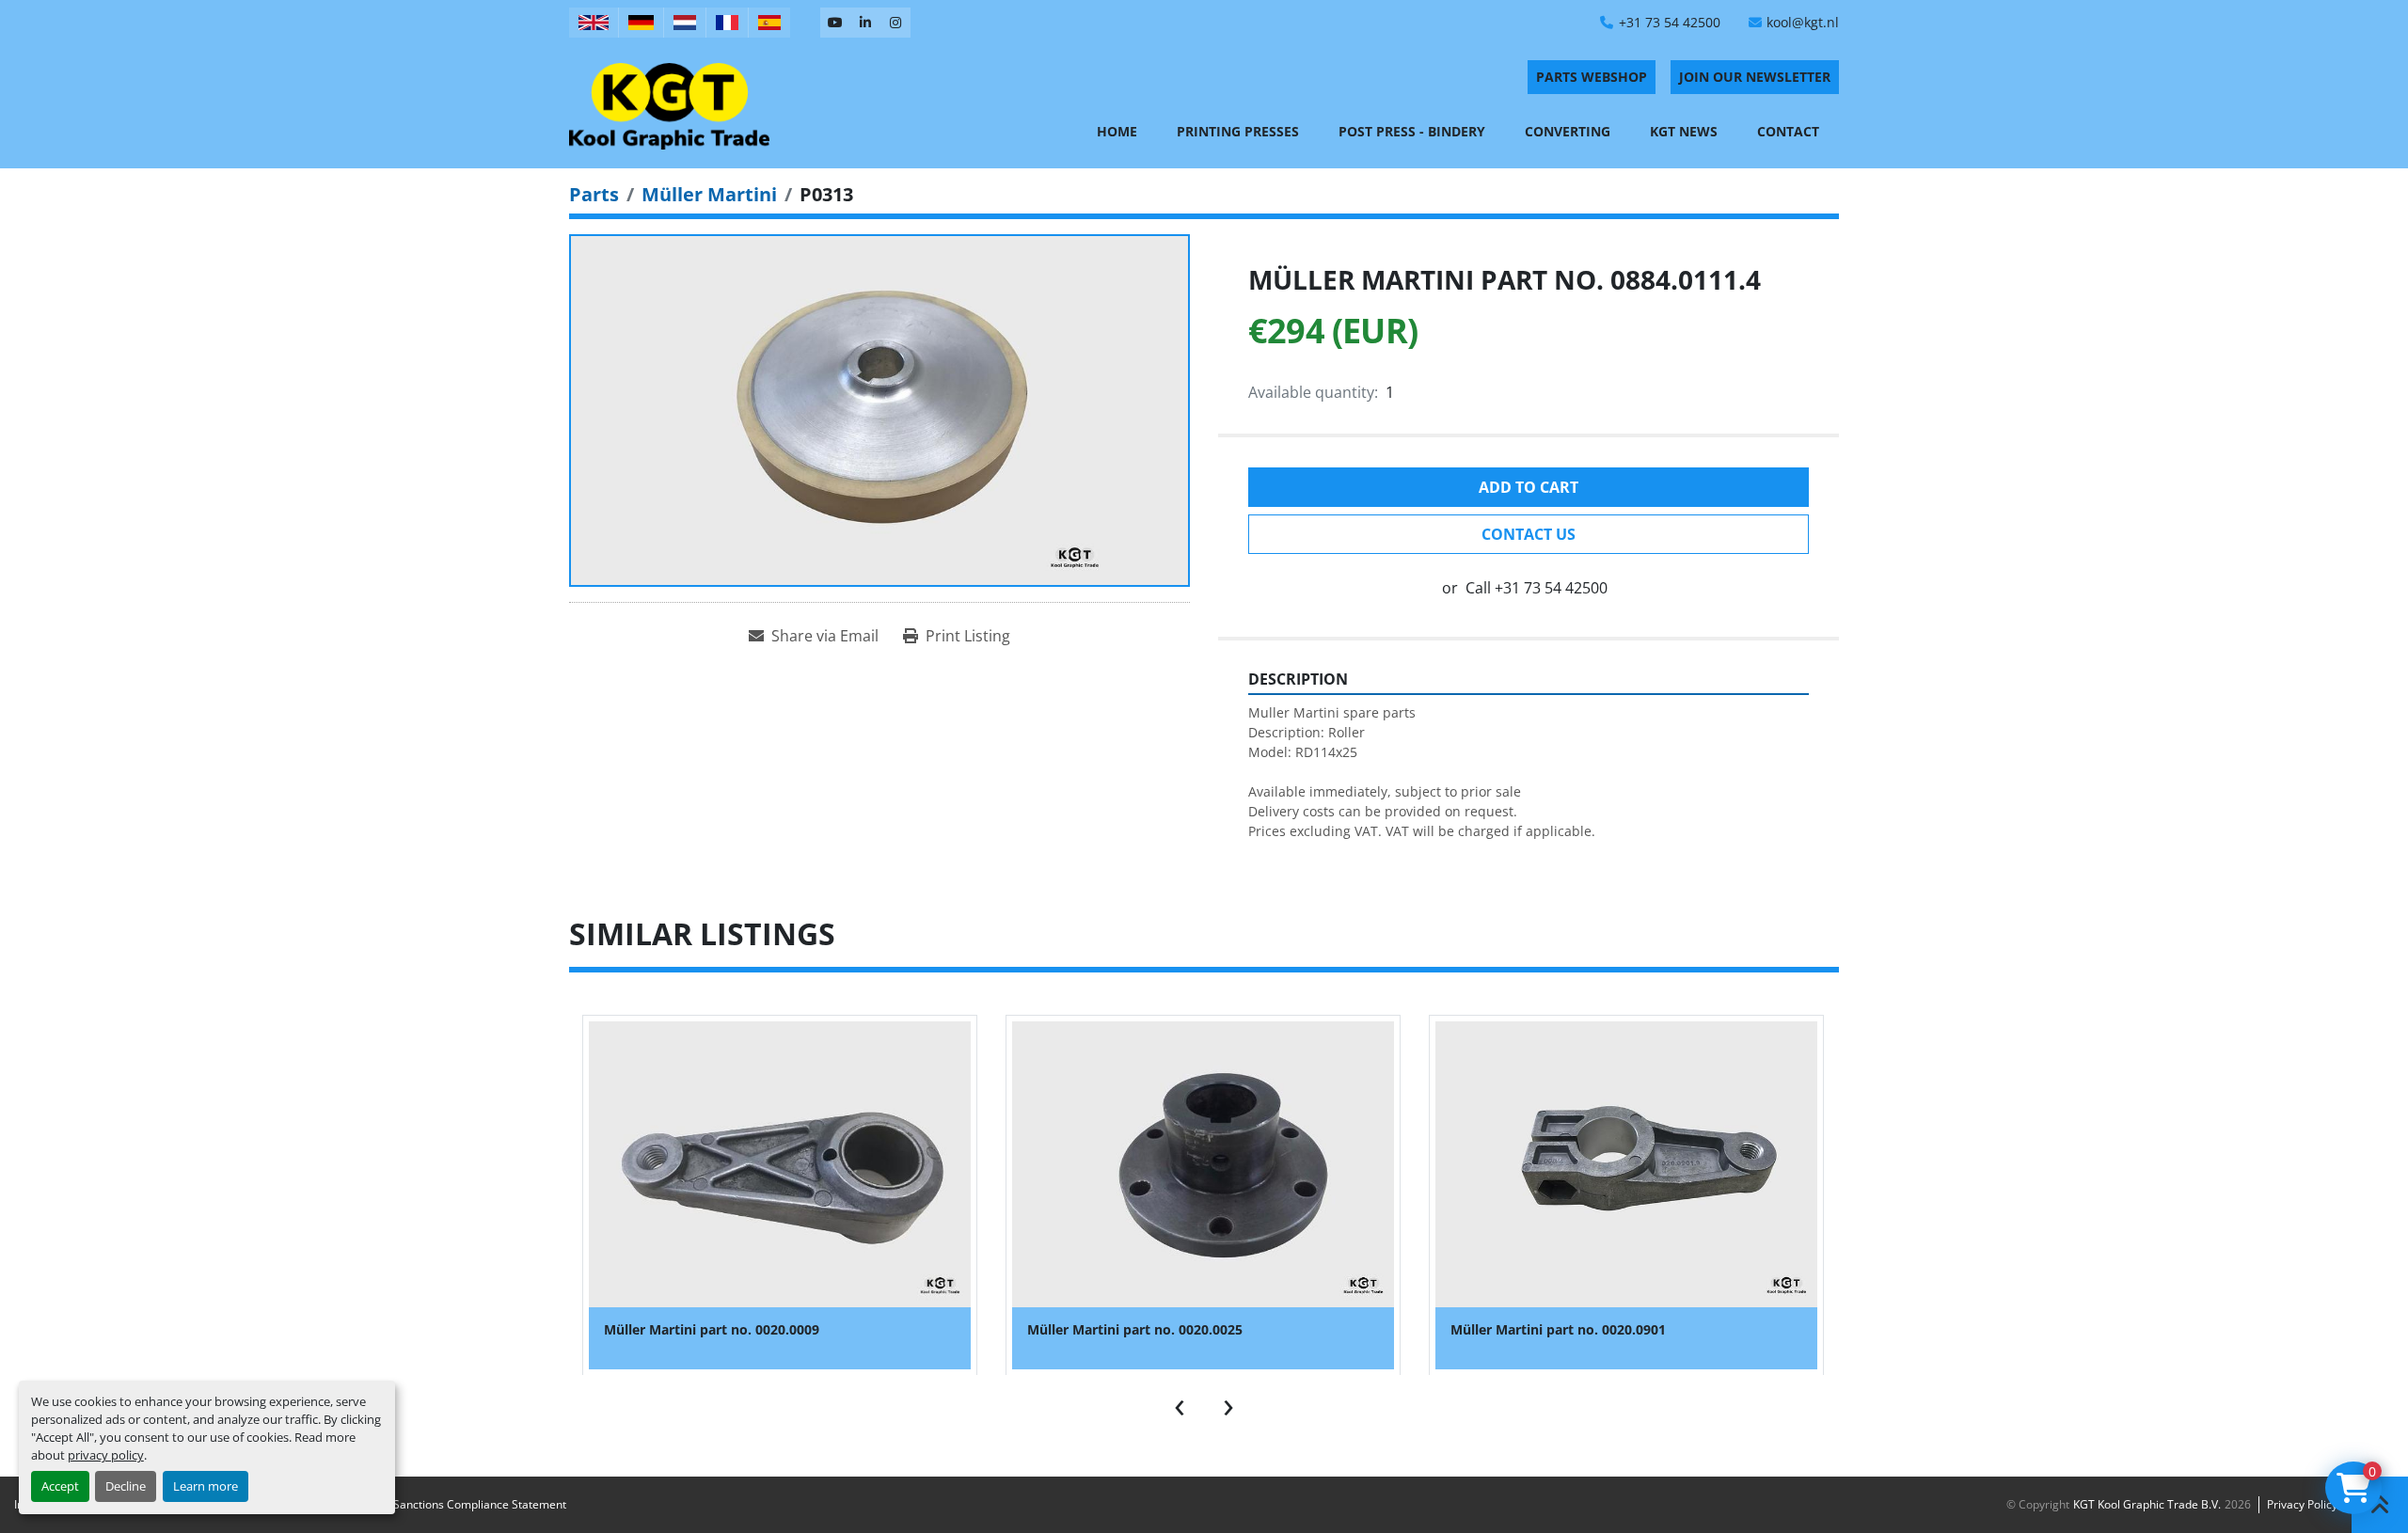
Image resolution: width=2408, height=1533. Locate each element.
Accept (60, 1486)
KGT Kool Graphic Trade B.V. (2147, 1504)
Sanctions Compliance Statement (480, 1504)
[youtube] (835, 23)
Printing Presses (1238, 131)
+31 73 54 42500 (1670, 22)
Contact (1788, 131)
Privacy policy (2302, 1504)
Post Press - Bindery (1412, 131)
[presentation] (1180, 1403)
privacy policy (106, 1455)
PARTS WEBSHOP (1592, 77)
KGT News (1684, 131)
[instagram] (895, 23)
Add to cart (1529, 487)
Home (1117, 131)
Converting (1568, 131)
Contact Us (1529, 534)
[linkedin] (865, 23)
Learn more (206, 1486)
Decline (126, 1486)
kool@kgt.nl (1803, 22)
